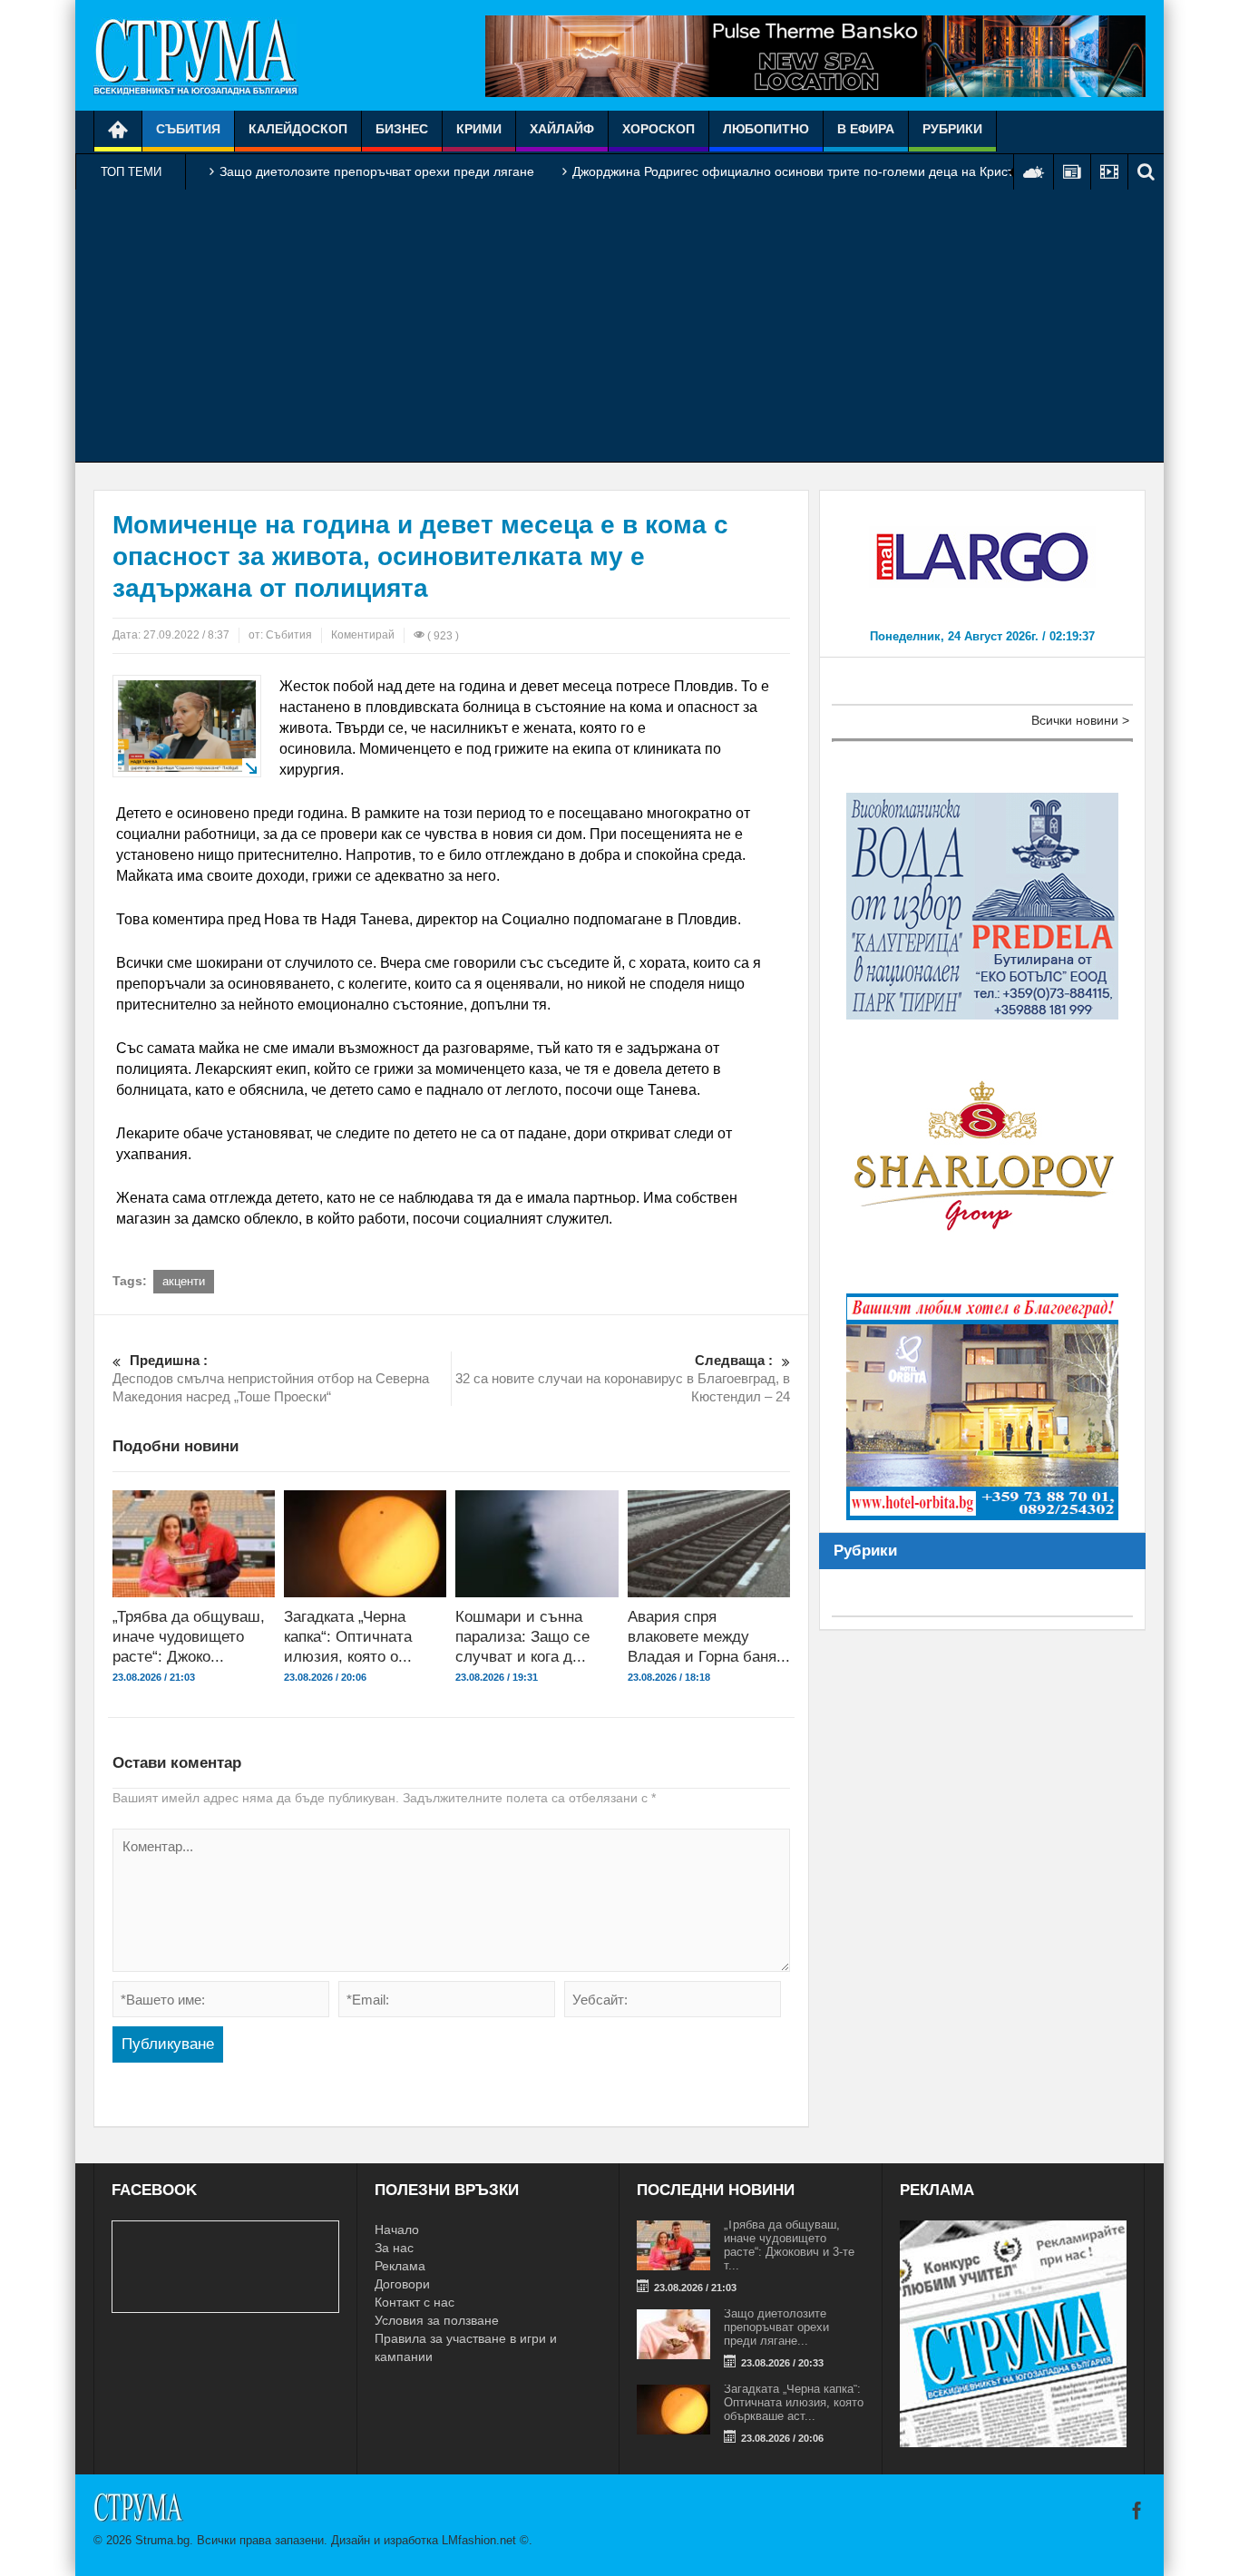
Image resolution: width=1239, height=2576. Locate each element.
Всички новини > (1080, 720)
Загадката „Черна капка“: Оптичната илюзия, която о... (348, 1637)
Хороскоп (659, 129)
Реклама (400, 2266)
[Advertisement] (619, 326)
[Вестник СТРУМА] (196, 55)
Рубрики (952, 129)
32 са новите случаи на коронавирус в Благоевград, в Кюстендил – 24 (623, 1378)
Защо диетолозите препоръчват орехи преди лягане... (776, 2327)
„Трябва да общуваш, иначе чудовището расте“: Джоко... (189, 1637)
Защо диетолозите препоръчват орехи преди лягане (377, 171)
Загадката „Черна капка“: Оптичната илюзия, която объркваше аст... (794, 2402)
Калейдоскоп (298, 129)
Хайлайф (562, 129)
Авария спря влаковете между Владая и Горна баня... (709, 1637)
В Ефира (866, 129)
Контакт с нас (415, 2302)
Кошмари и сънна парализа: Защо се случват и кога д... (522, 1637)
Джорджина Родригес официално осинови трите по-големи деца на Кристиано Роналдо (834, 171)
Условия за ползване (437, 2320)
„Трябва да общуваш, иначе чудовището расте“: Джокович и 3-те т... (789, 2245)
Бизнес (402, 129)
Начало (397, 2230)
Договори (402, 2284)
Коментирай (363, 635)
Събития (188, 129)
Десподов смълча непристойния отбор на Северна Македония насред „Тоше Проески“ (271, 1378)
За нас (394, 2248)
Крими (479, 129)
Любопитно (766, 129)
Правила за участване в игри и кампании (466, 2347)
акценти (184, 1281)
